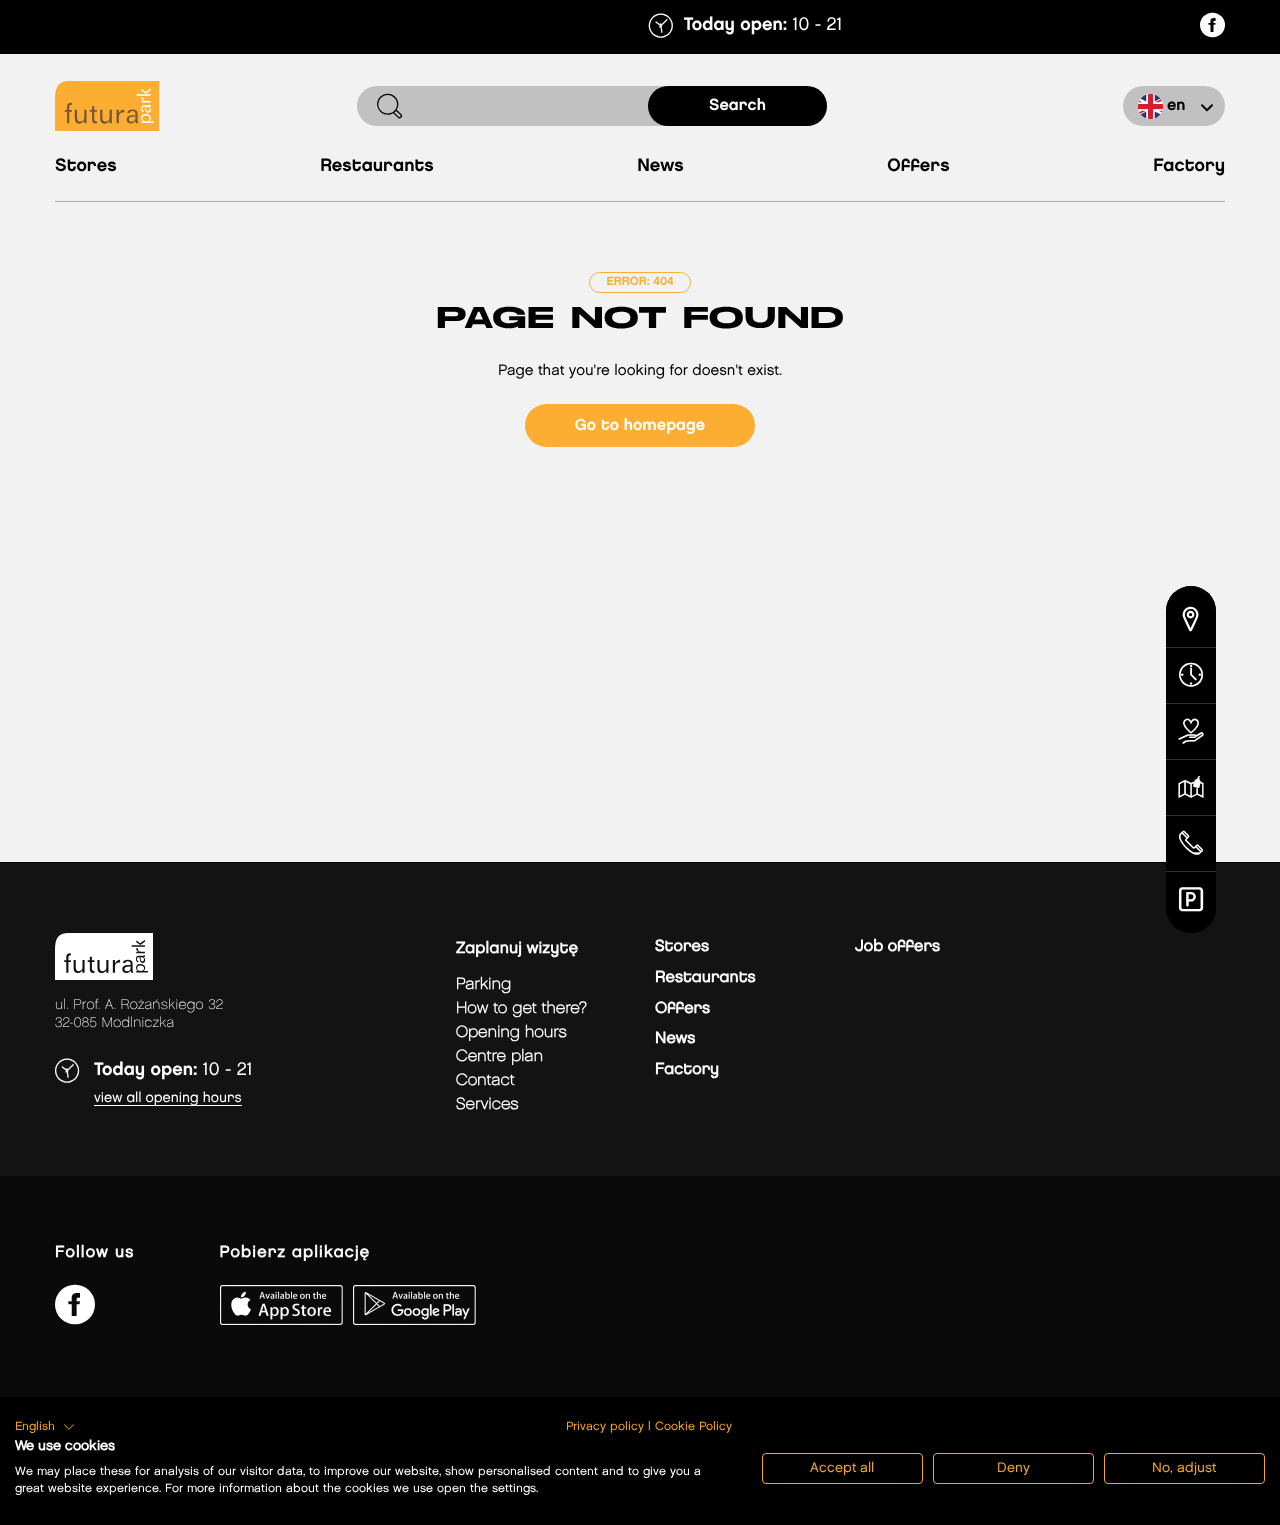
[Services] (1191, 732)
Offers (918, 167)
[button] (45, 1427)
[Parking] (1191, 902)
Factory (1189, 167)
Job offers (897, 946)
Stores (86, 167)
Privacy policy (605, 1426)
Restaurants (377, 167)
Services (487, 1104)
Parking (483, 984)
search (737, 105)
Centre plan (499, 1056)
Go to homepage (640, 425)
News (660, 167)
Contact (485, 1080)
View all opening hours (168, 1098)
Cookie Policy (693, 1426)
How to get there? (521, 1008)
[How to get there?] (1191, 617)
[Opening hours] (1191, 676)
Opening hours (511, 1032)
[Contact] (1191, 844)
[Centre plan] (1191, 788)
